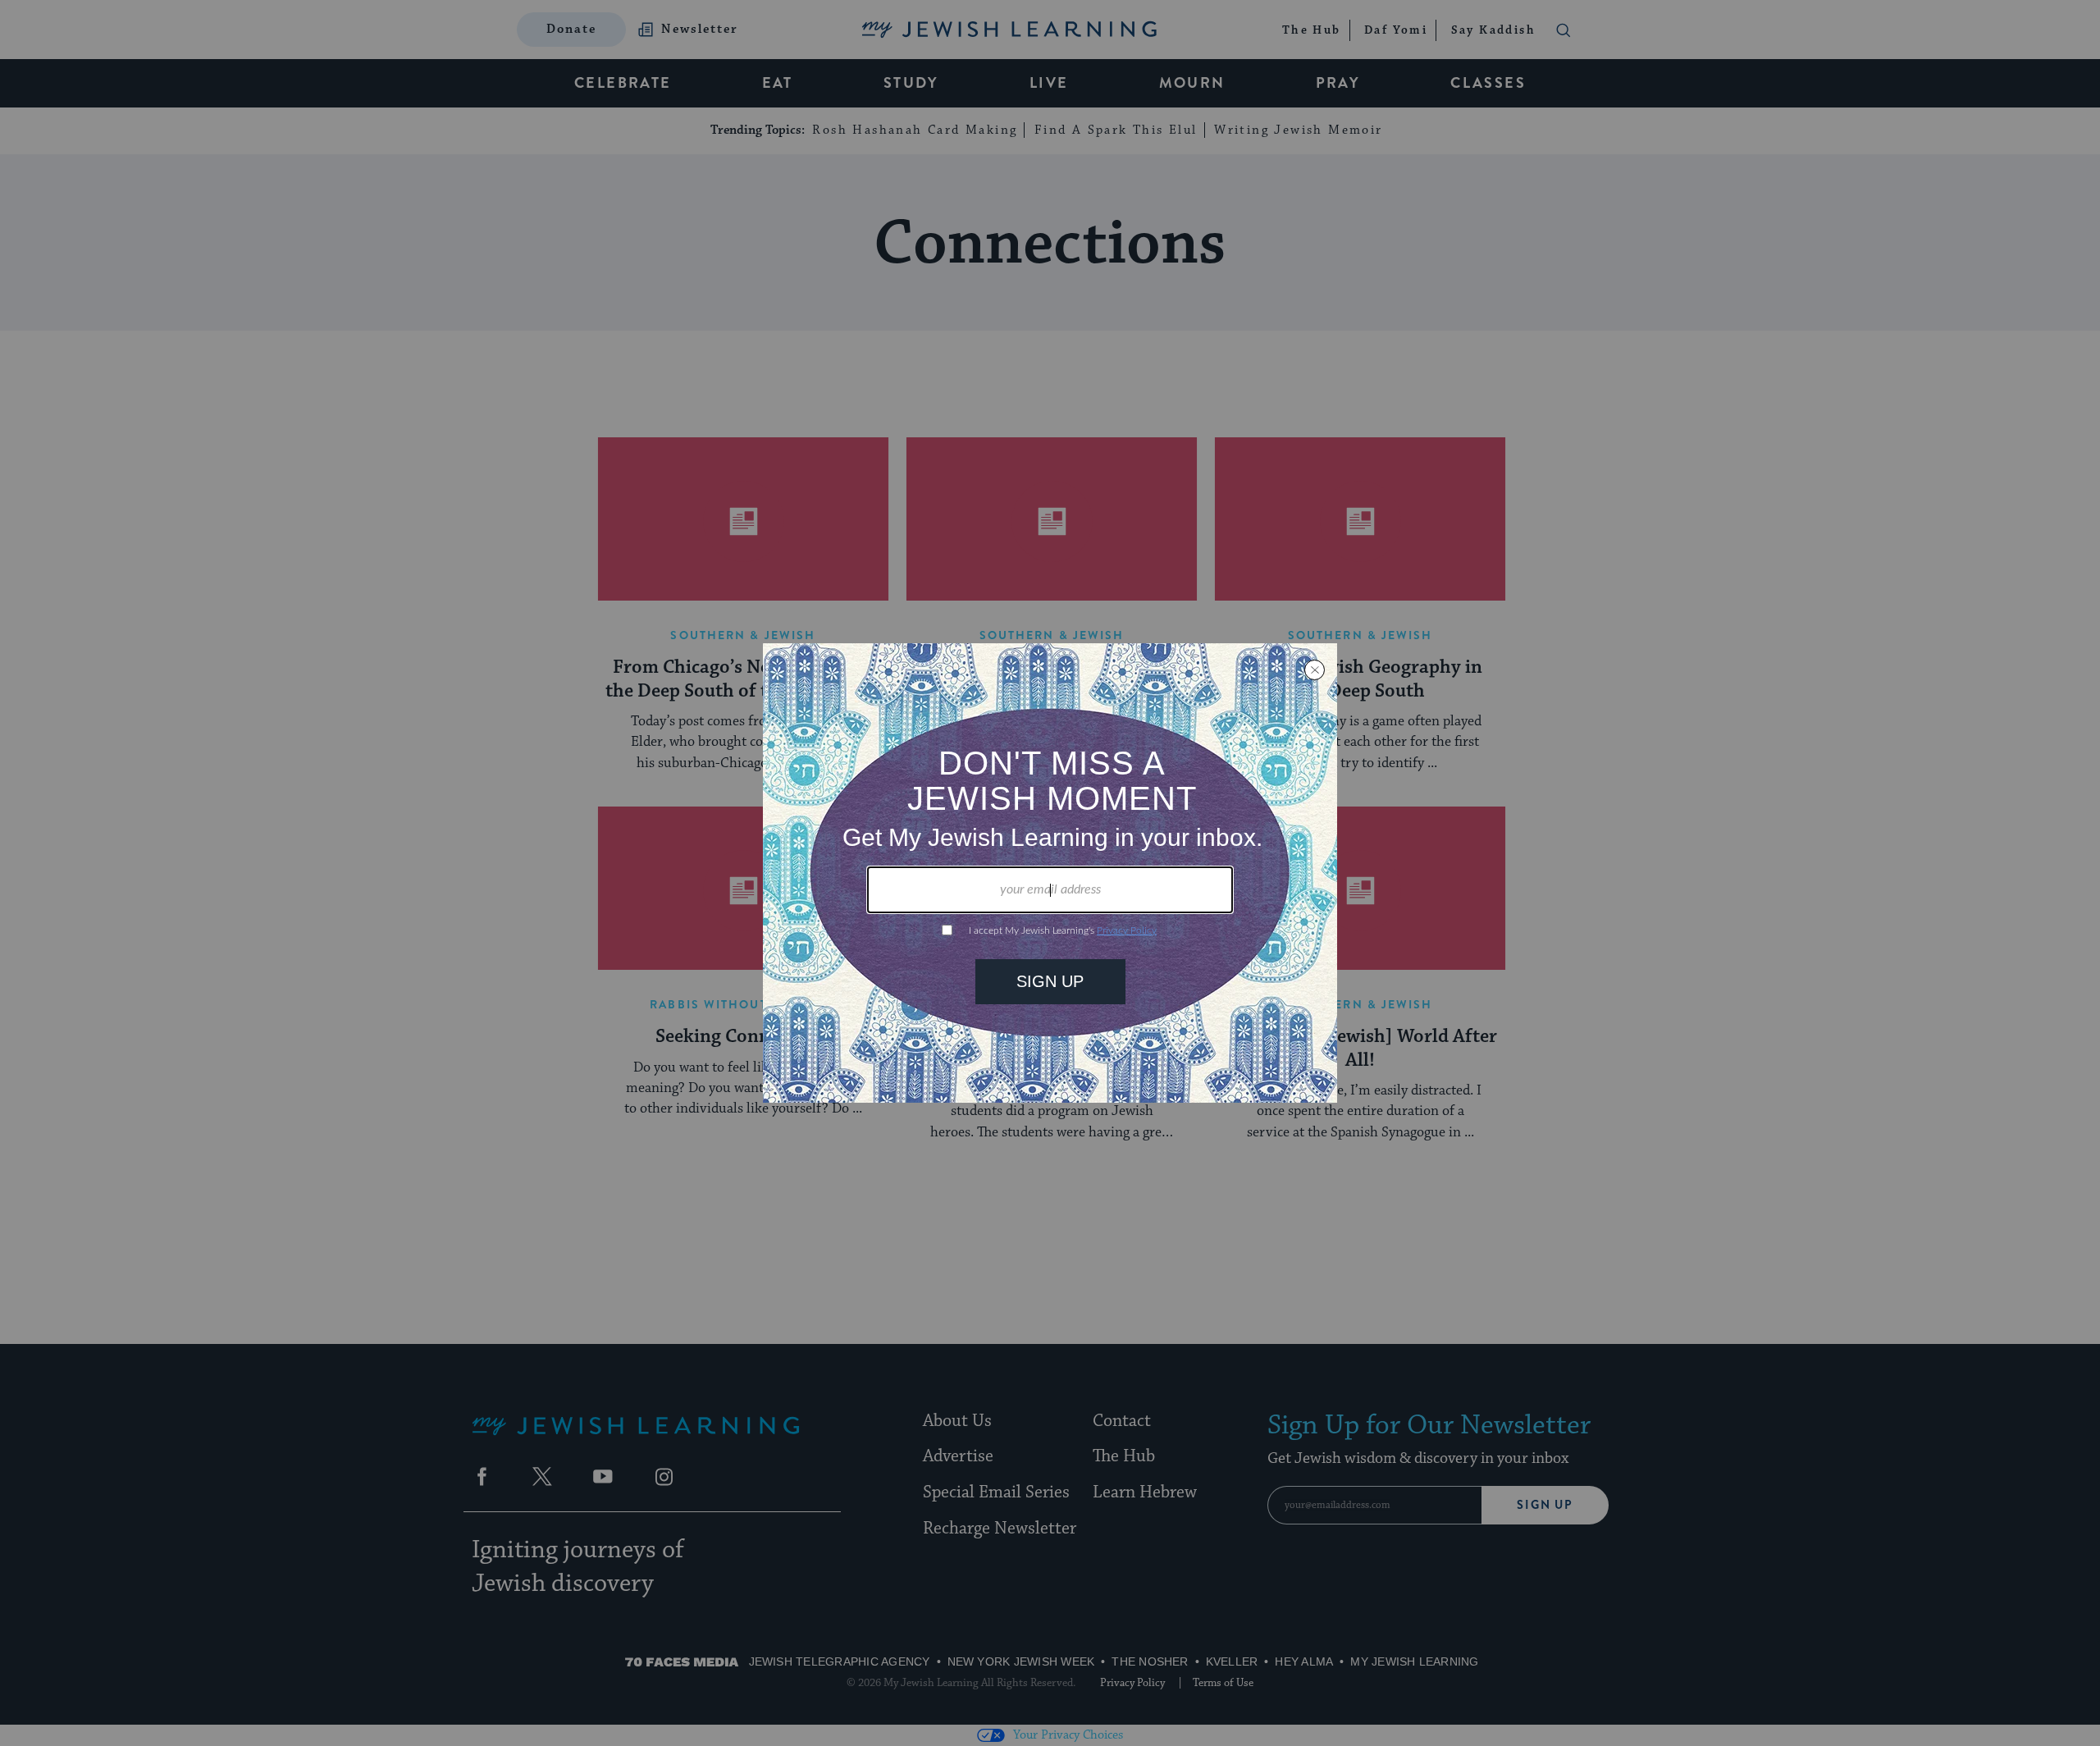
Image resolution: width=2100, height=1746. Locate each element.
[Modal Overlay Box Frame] (1050, 873)
